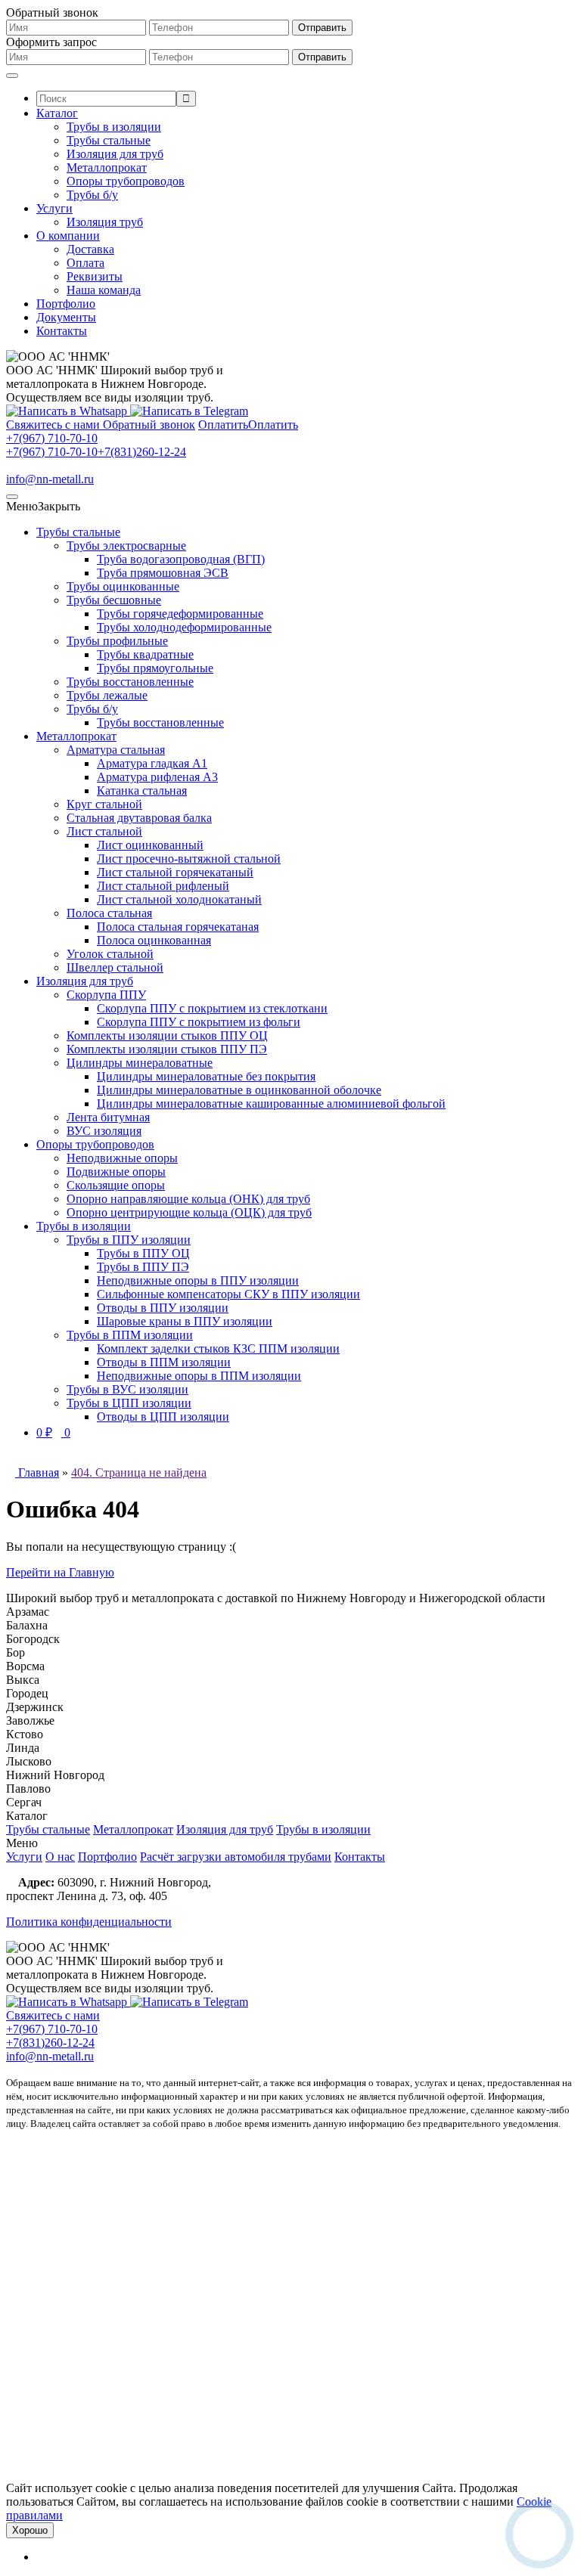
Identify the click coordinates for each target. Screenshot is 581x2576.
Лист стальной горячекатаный (175, 872)
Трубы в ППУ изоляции (129, 1240)
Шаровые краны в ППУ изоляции (185, 1321)
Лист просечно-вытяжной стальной (189, 859)
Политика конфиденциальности (89, 1922)
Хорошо (30, 2530)
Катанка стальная (142, 790)
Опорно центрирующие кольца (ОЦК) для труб (189, 1212)
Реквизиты (95, 276)
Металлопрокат (107, 167)
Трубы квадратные (145, 654)
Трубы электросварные (126, 546)
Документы (66, 317)
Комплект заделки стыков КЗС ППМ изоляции (218, 1348)
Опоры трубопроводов (126, 181)
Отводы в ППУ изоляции (163, 1308)
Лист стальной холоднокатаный (179, 899)
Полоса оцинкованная (154, 940)
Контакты (62, 331)
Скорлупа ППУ (106, 995)
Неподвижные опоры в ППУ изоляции (198, 1280)
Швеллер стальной (115, 967)
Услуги (54, 208)
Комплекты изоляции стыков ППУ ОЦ (167, 1035)
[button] (43, 506)
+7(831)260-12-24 (142, 452)
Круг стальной (104, 804)
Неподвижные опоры (122, 1158)
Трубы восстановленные (130, 682)
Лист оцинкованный (150, 845)
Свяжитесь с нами (53, 2015)
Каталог (57, 113)
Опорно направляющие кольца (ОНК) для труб (188, 1199)
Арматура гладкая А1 (152, 763)
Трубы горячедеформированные (180, 614)
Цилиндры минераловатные (140, 1063)
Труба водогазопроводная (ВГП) (181, 559)
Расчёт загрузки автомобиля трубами (236, 1857)
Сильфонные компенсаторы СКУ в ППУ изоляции (228, 1294)
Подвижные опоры (116, 1172)
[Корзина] (41, 2557)
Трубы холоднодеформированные (184, 627)
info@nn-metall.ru (50, 479)
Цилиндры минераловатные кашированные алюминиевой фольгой (271, 1104)
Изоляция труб (105, 222)
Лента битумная (108, 1117)
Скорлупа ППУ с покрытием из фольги (199, 1022)
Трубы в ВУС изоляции (127, 1389)
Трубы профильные (117, 641)
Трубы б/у (92, 195)
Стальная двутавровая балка (139, 818)
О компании (68, 236)
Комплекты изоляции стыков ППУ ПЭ (167, 1049)
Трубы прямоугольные (155, 668)
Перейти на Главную (60, 1572)
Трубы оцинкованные (123, 586)
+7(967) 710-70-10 (52, 438)
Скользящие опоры (116, 1185)
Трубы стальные (109, 140)
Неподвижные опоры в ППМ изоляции (199, 1376)
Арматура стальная (116, 750)
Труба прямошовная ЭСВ (163, 573)
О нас (60, 1857)
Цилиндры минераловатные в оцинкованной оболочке (239, 1090)
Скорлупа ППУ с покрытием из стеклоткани (212, 1008)
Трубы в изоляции (114, 127)
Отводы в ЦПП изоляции (163, 1417)
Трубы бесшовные (114, 600)
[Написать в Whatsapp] (68, 411)
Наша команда (104, 290)
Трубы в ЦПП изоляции (129, 1403)
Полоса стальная (109, 913)
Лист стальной (104, 831)
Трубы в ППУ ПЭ (143, 1267)
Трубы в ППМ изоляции (130, 1335)
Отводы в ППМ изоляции (164, 1362)
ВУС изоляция (104, 1131)
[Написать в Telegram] (189, 411)
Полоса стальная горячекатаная (178, 927)
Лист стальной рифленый (163, 886)
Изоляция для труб (115, 154)
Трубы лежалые (107, 695)
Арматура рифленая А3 (157, 777)
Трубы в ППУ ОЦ (143, 1253)
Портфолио (66, 304)
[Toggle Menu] (12, 76)
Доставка (90, 249)
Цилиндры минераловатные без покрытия (206, 1076)
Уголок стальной (110, 954)
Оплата (85, 263)
